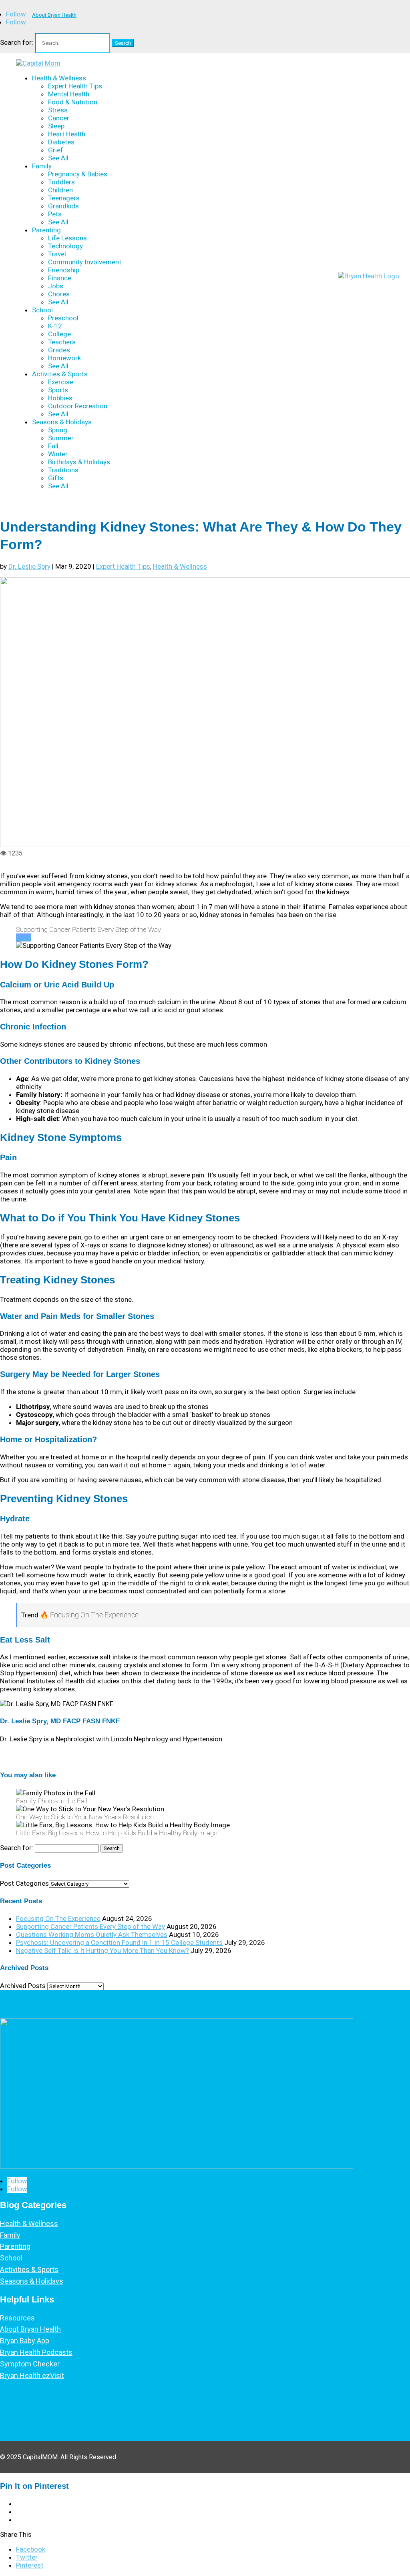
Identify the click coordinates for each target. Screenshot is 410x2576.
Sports (58, 390)
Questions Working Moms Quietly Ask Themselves (92, 1934)
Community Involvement (85, 262)
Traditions (63, 470)
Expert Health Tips (75, 86)
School (42, 310)
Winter (58, 454)
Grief (56, 150)
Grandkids (63, 206)
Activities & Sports (60, 374)
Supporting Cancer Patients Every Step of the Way (90, 1927)
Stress (58, 110)
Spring (58, 430)
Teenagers (64, 198)
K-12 (55, 326)
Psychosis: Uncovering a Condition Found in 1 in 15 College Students (119, 1942)
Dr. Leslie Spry (29, 566)
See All (58, 158)
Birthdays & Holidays (79, 462)
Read (24, 937)
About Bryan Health (54, 15)
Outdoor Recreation (78, 406)
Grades (59, 350)
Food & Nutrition (73, 102)
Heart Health (67, 134)
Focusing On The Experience (58, 1919)
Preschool (63, 318)
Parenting (46, 230)
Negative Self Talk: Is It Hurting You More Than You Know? (102, 1950)
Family (42, 166)
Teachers (62, 342)
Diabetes (61, 142)
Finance (60, 278)
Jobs (56, 286)
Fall (53, 446)
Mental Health (69, 94)
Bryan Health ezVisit (32, 2375)
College (59, 334)
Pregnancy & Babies (78, 174)
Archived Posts (23, 1986)
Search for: (17, 42)
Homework (64, 358)
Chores (59, 294)
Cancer (59, 118)
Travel (57, 254)
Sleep (56, 126)
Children (60, 190)
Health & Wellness (59, 78)
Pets (55, 214)
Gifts (56, 478)
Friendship (64, 270)
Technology (65, 246)
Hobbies (60, 398)
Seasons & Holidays (62, 422)
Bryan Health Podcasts (36, 2352)
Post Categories (24, 1883)
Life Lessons (67, 238)
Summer (61, 438)
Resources (17, 2318)
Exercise (61, 382)
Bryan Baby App (25, 2341)
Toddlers (61, 182)
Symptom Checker (30, 2364)
